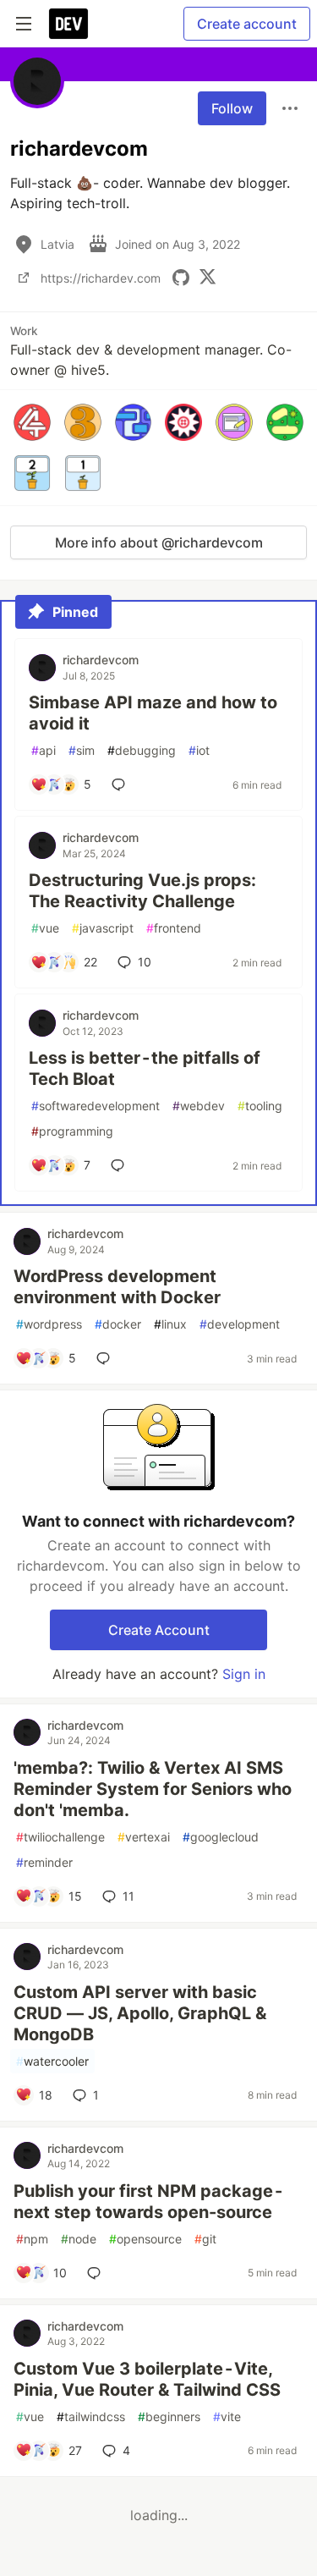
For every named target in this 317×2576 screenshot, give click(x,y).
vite (227, 2416)
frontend (174, 928)
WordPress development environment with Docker (117, 1287)
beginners (169, 2416)
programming (72, 1131)
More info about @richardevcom (159, 542)
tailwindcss (91, 2416)
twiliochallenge (60, 1837)
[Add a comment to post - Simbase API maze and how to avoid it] (122, 784)
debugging (142, 750)
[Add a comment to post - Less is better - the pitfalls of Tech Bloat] (121, 1165)
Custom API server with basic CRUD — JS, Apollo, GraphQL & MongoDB (140, 2013)
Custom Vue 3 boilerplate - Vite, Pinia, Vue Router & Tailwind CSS (147, 2379)
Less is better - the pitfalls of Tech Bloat (145, 1068)
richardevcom (101, 660)
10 (145, 962)
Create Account (159, 1630)
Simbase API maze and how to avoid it (153, 713)
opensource (145, 2239)
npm (32, 2239)
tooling (260, 1106)
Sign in (244, 1674)
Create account (247, 24)
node (79, 2239)
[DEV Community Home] (68, 24)
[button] (32, 422)
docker (118, 1324)
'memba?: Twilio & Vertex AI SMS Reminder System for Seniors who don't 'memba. (153, 1789)
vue (45, 928)
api (44, 750)
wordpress (49, 1324)
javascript (103, 928)
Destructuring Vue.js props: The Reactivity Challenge (142, 891)
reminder (44, 1862)
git (205, 2239)
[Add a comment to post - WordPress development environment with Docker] (107, 1358)
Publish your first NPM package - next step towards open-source (149, 2202)
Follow (232, 108)
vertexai (144, 1837)
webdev (199, 1106)
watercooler (52, 2061)
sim (82, 750)
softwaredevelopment (96, 1106)
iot (199, 750)
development (240, 1324)
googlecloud (221, 1837)
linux (170, 1324)
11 (128, 1896)
